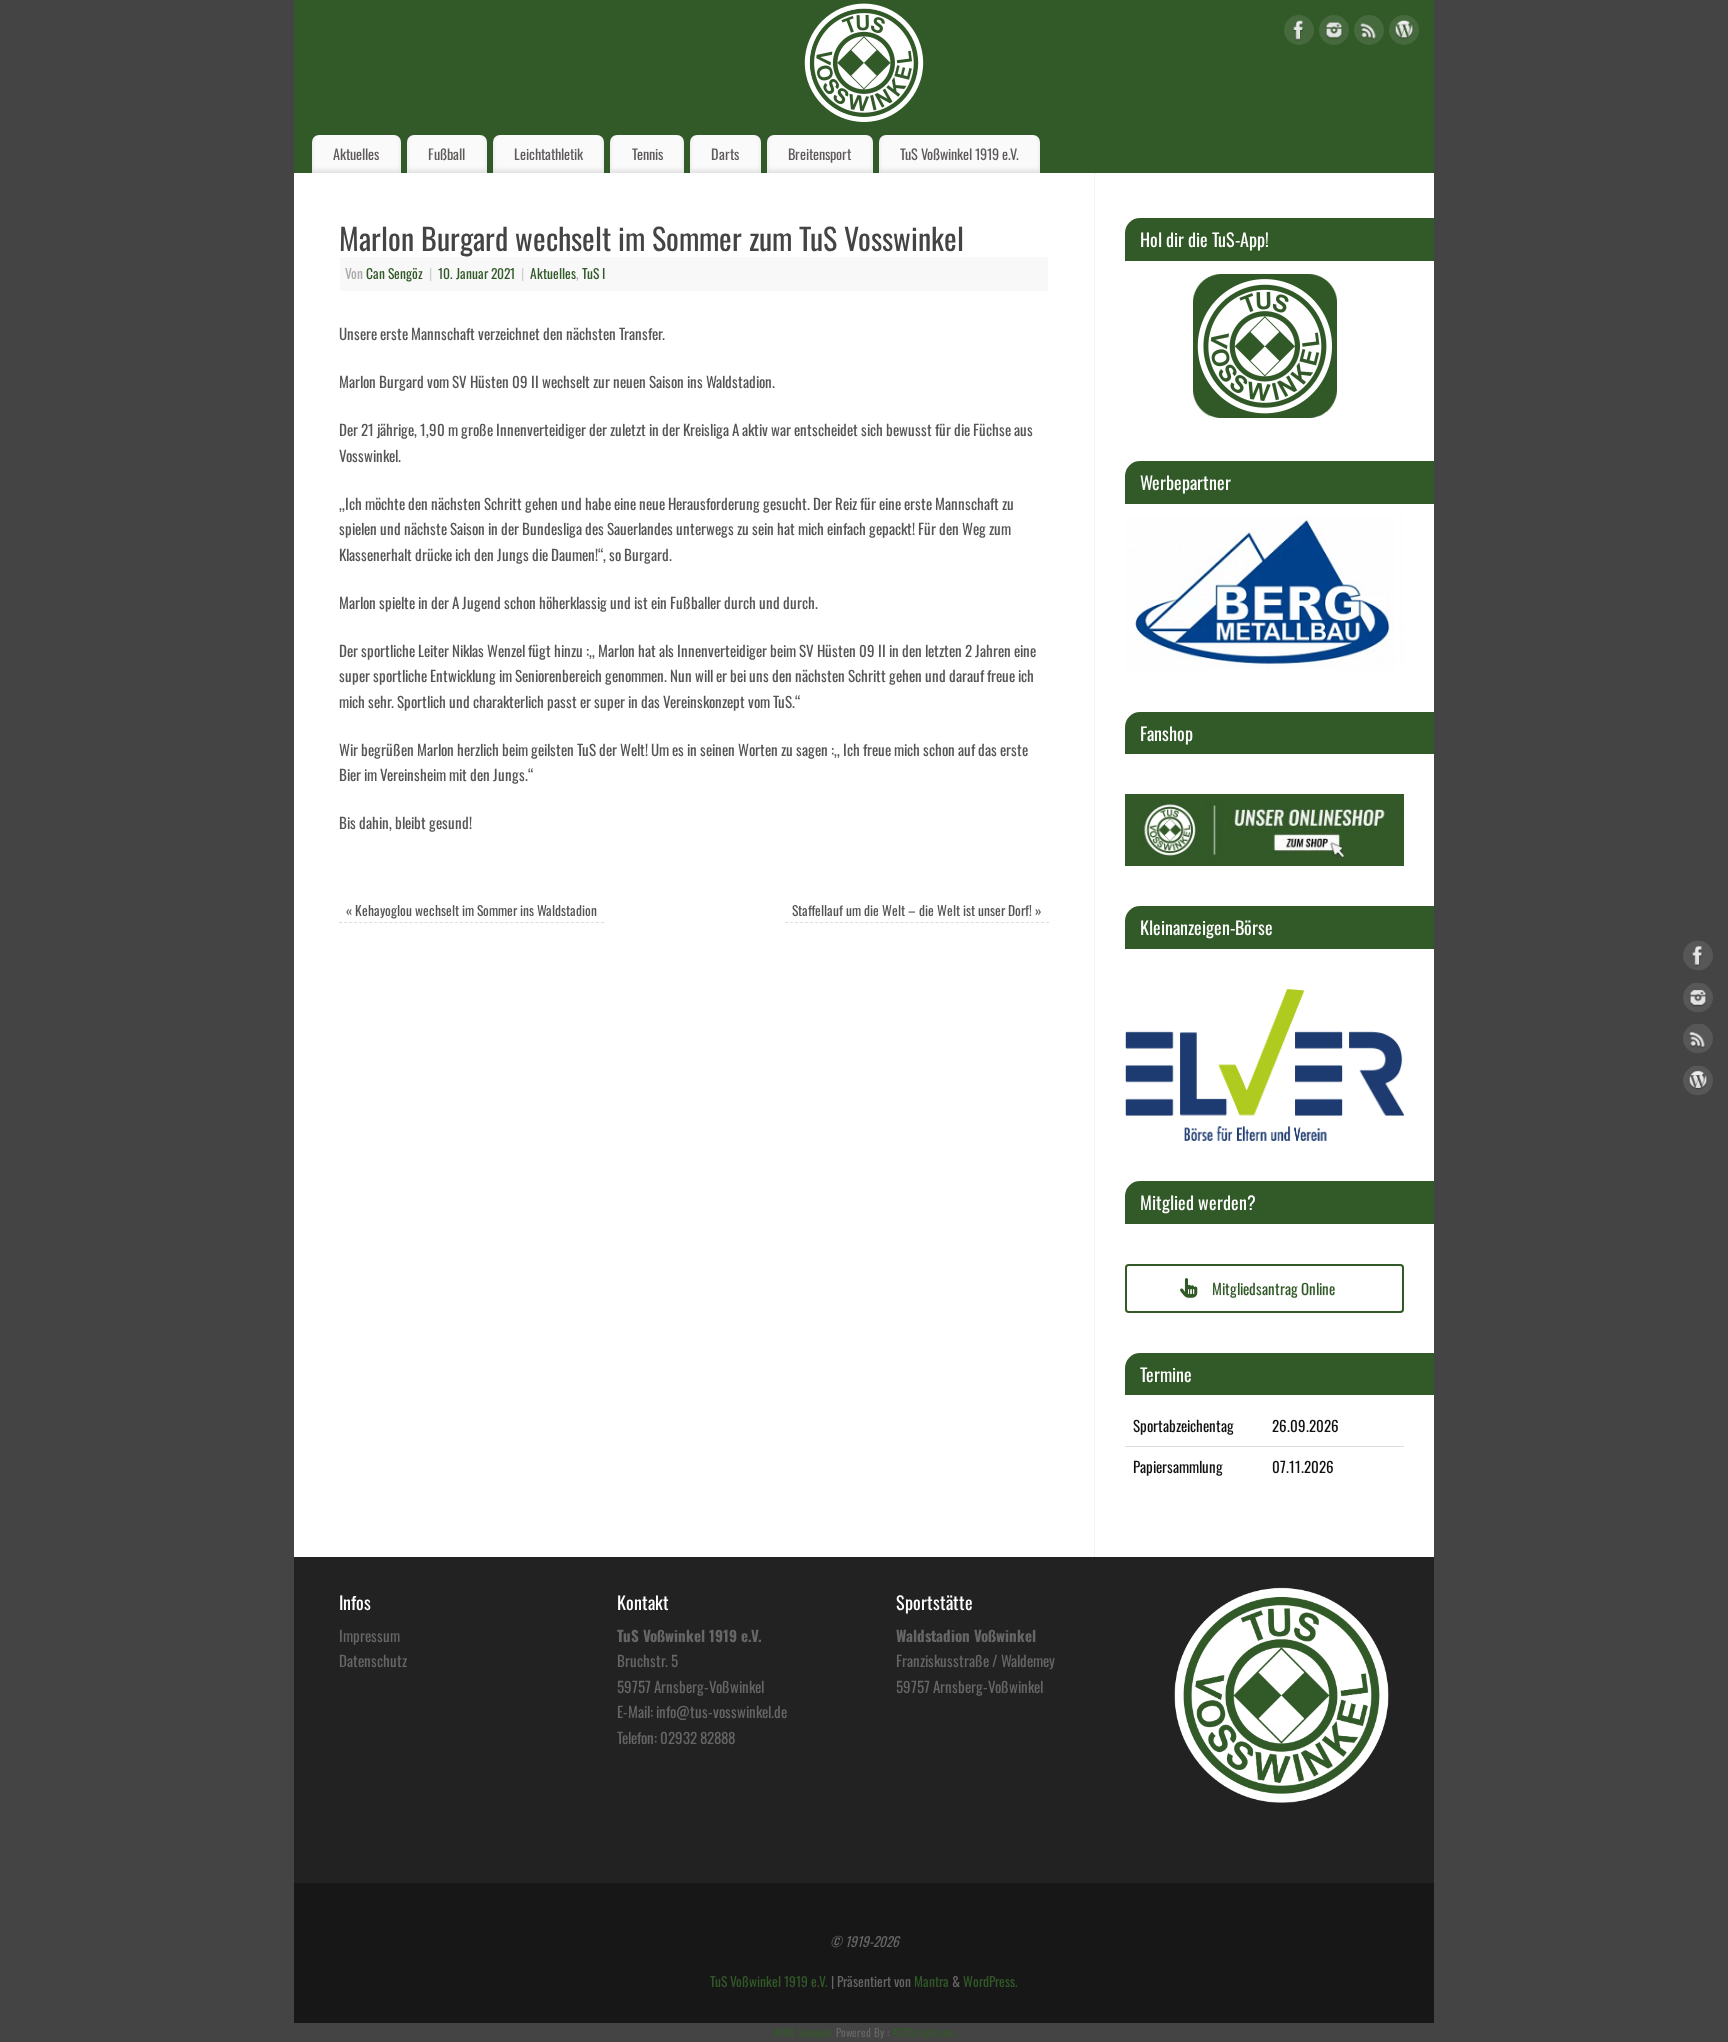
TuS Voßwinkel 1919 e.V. (959, 153)
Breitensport (819, 153)
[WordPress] (1404, 33)
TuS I (593, 273)
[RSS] (1369, 33)
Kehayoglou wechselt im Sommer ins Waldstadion (471, 910)
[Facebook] (1299, 33)
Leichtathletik (548, 153)
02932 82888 (697, 1737)
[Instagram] (1334, 33)
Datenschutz (373, 1660)
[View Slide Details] (1265, 346)
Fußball (446, 153)
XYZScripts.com (923, 2032)
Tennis (647, 153)
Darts (725, 153)
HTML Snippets (803, 2032)
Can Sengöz (394, 273)
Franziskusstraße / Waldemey (975, 1660)
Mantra (931, 1981)
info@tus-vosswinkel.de (721, 1711)
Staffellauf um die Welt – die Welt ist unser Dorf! (917, 910)
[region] (1265, 346)
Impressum (369, 1635)
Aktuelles (356, 153)
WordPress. (990, 1981)
